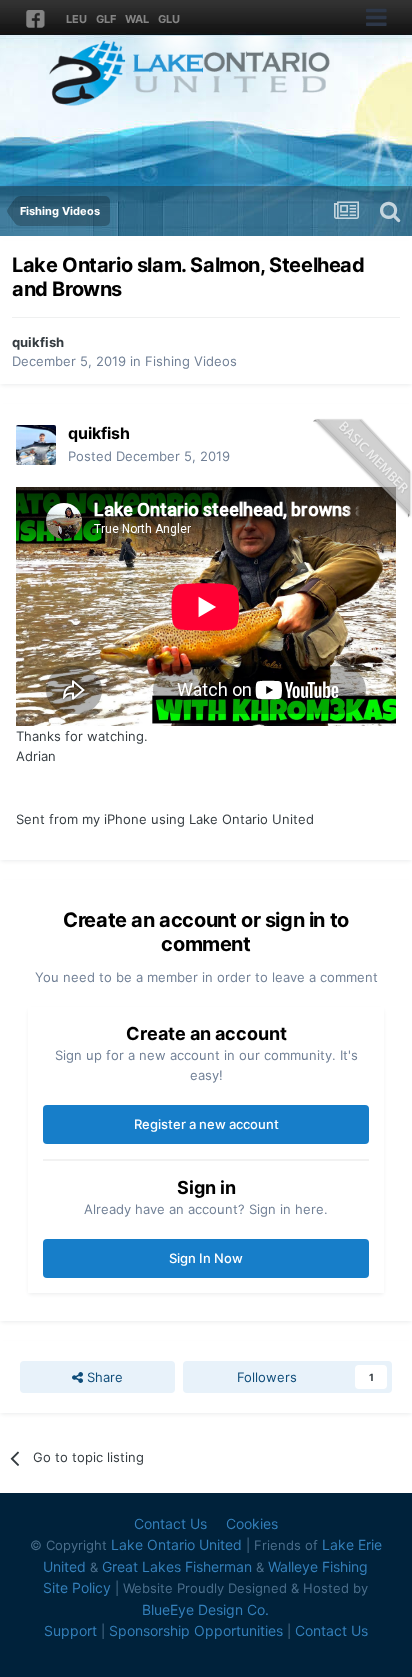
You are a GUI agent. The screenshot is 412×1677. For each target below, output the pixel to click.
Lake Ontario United (176, 1544)
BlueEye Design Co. (205, 1609)
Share (103, 1377)
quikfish (38, 342)
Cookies (252, 1523)
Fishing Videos (191, 361)
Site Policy (77, 1587)
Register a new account (206, 1124)
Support (70, 1630)
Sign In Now (206, 1258)
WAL (137, 19)
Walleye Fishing (318, 1566)
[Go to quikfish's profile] (36, 445)
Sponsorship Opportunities (196, 1630)
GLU (169, 19)
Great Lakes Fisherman (177, 1566)
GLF (106, 19)
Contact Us (170, 1523)
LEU (76, 19)
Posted (149, 456)
